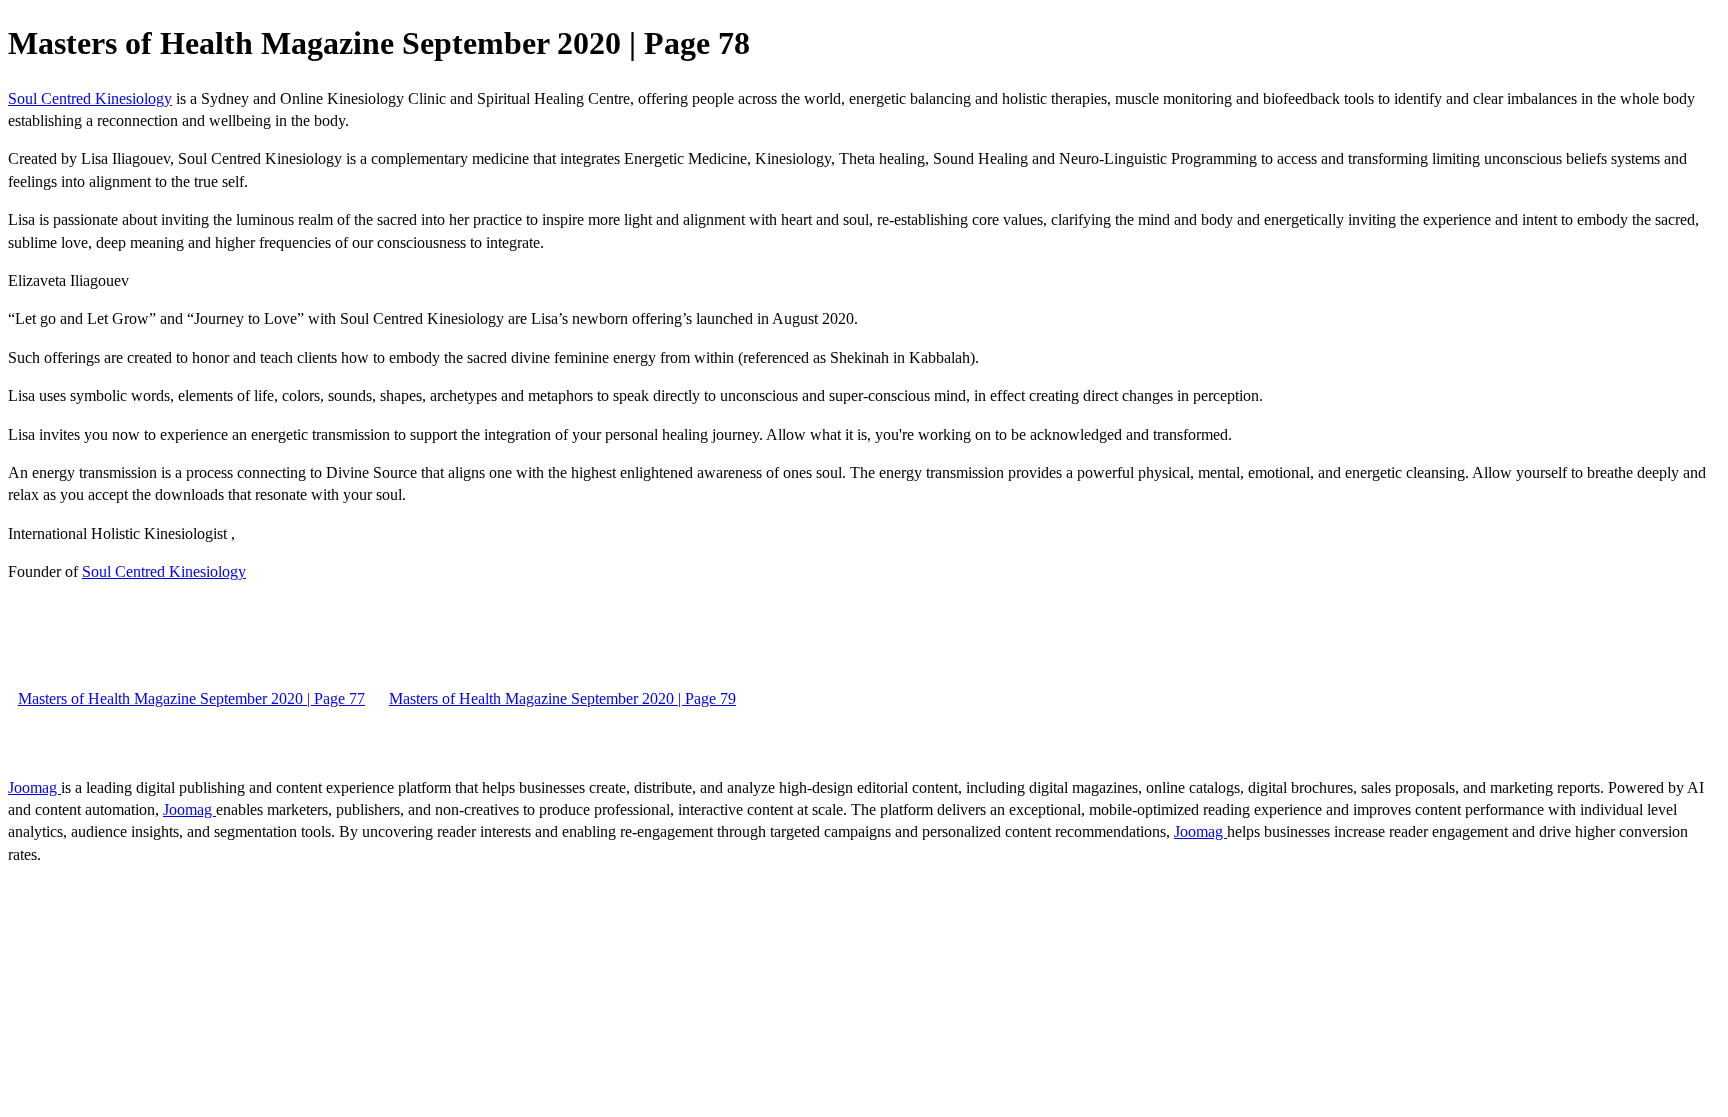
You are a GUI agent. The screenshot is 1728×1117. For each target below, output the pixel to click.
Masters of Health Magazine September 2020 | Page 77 (191, 698)
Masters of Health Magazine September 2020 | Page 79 (562, 698)
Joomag (34, 787)
